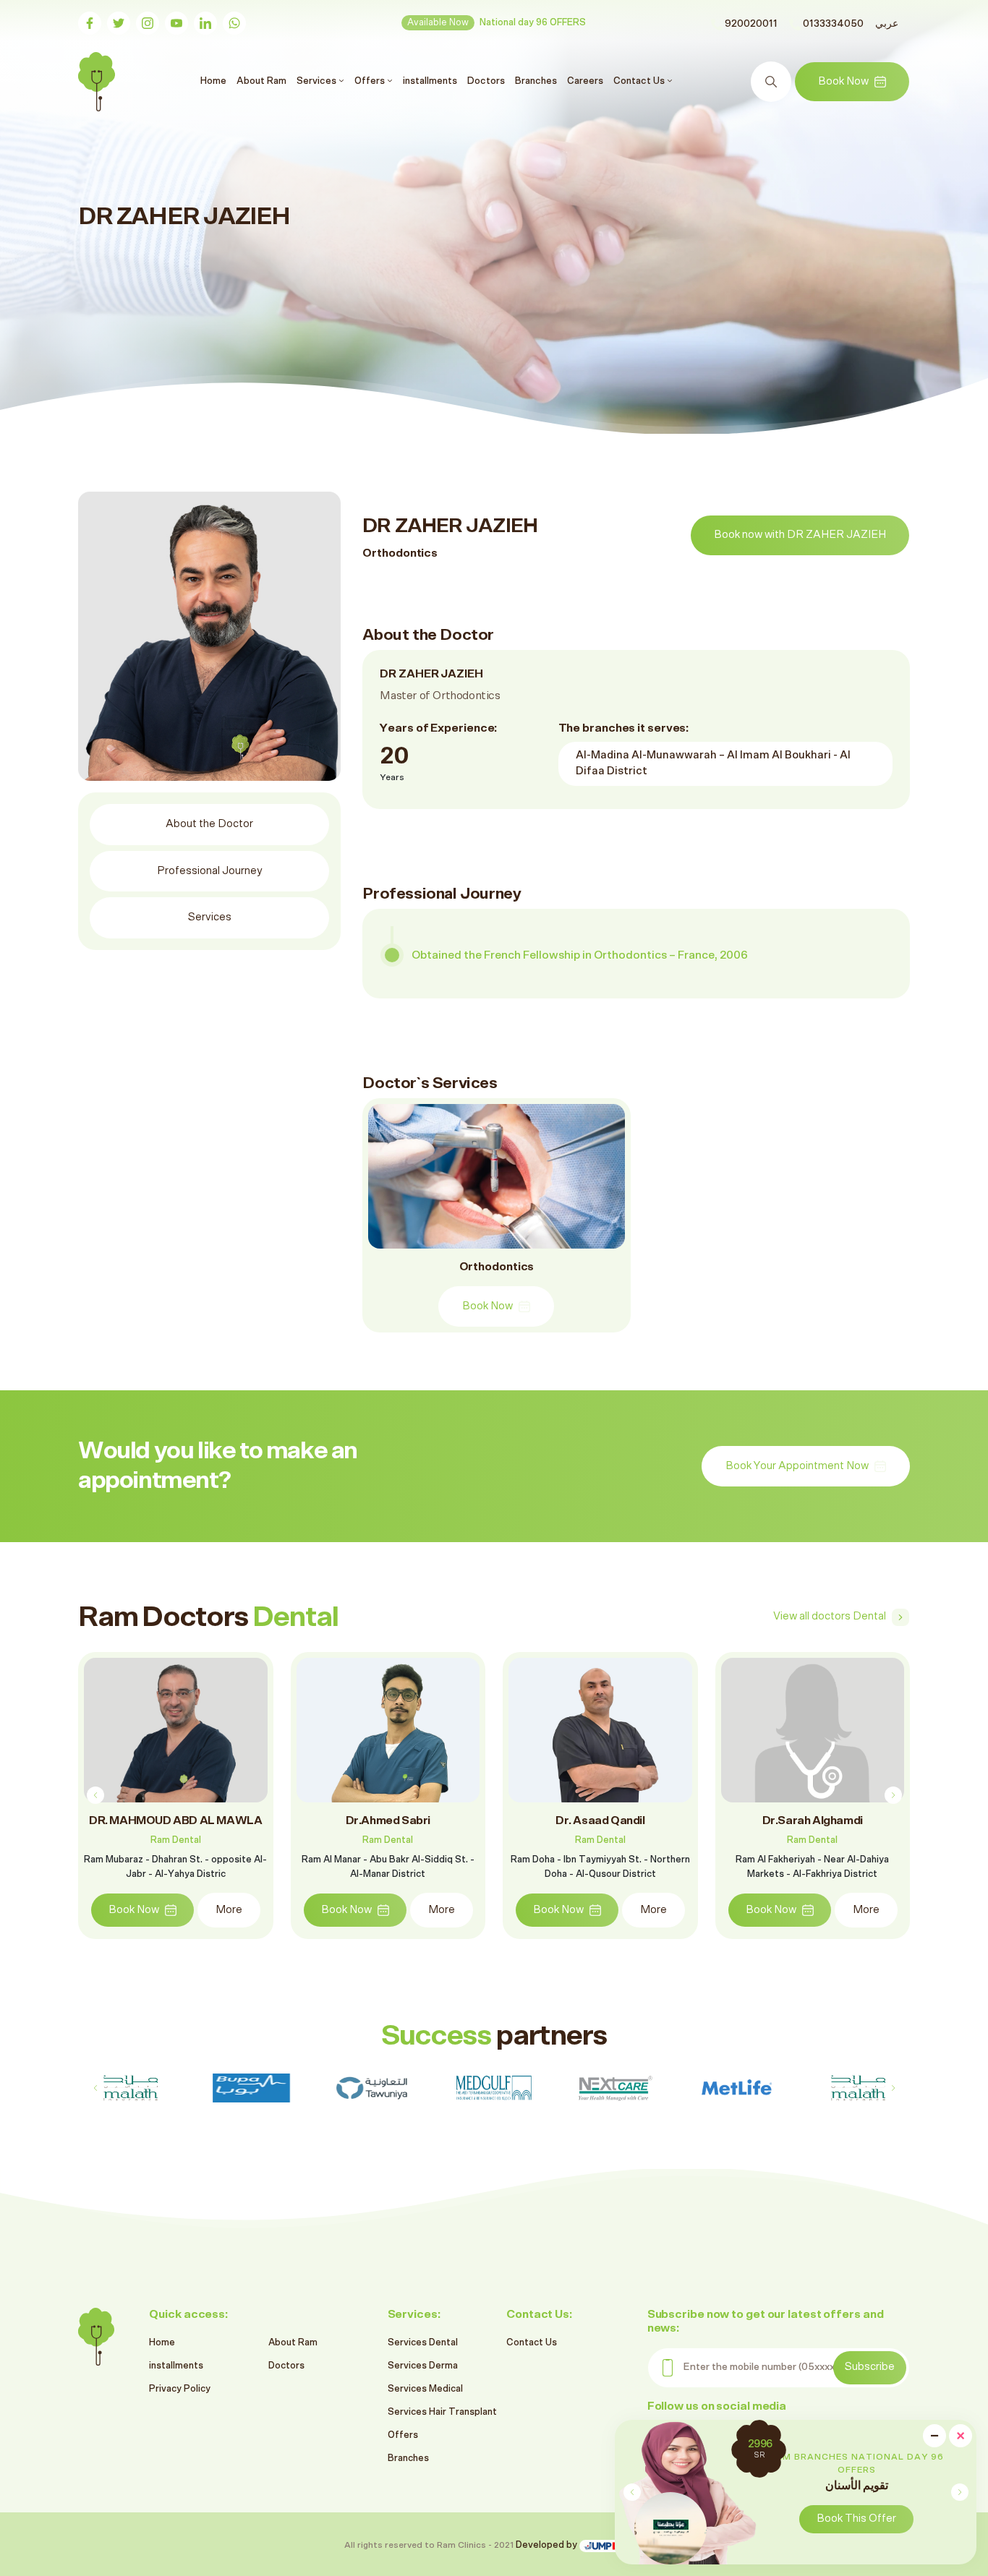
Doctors (486, 81)
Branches (536, 81)
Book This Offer (856, 2519)
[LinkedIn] (205, 23)
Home (215, 81)
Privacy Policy (180, 2389)
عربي (887, 24)
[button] (959, 2492)
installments (430, 81)
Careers (585, 81)
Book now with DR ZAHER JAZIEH (800, 535)
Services (210, 917)
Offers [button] (371, 81)
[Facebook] (90, 23)
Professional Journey (210, 871)
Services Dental (423, 2343)
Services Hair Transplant (442, 2412)
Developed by (548, 2545)
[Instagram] (148, 23)
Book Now (843, 81)
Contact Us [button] (640, 81)
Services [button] (318, 81)
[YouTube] (176, 23)
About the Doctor (209, 824)
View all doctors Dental (830, 1616)
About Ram (261, 81)
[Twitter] (119, 23)
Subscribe (870, 2367)
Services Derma (423, 2366)
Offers (403, 2435)
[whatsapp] (234, 23)
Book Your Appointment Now (797, 1466)
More (229, 1910)
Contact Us (532, 2343)
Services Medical (425, 2389)
